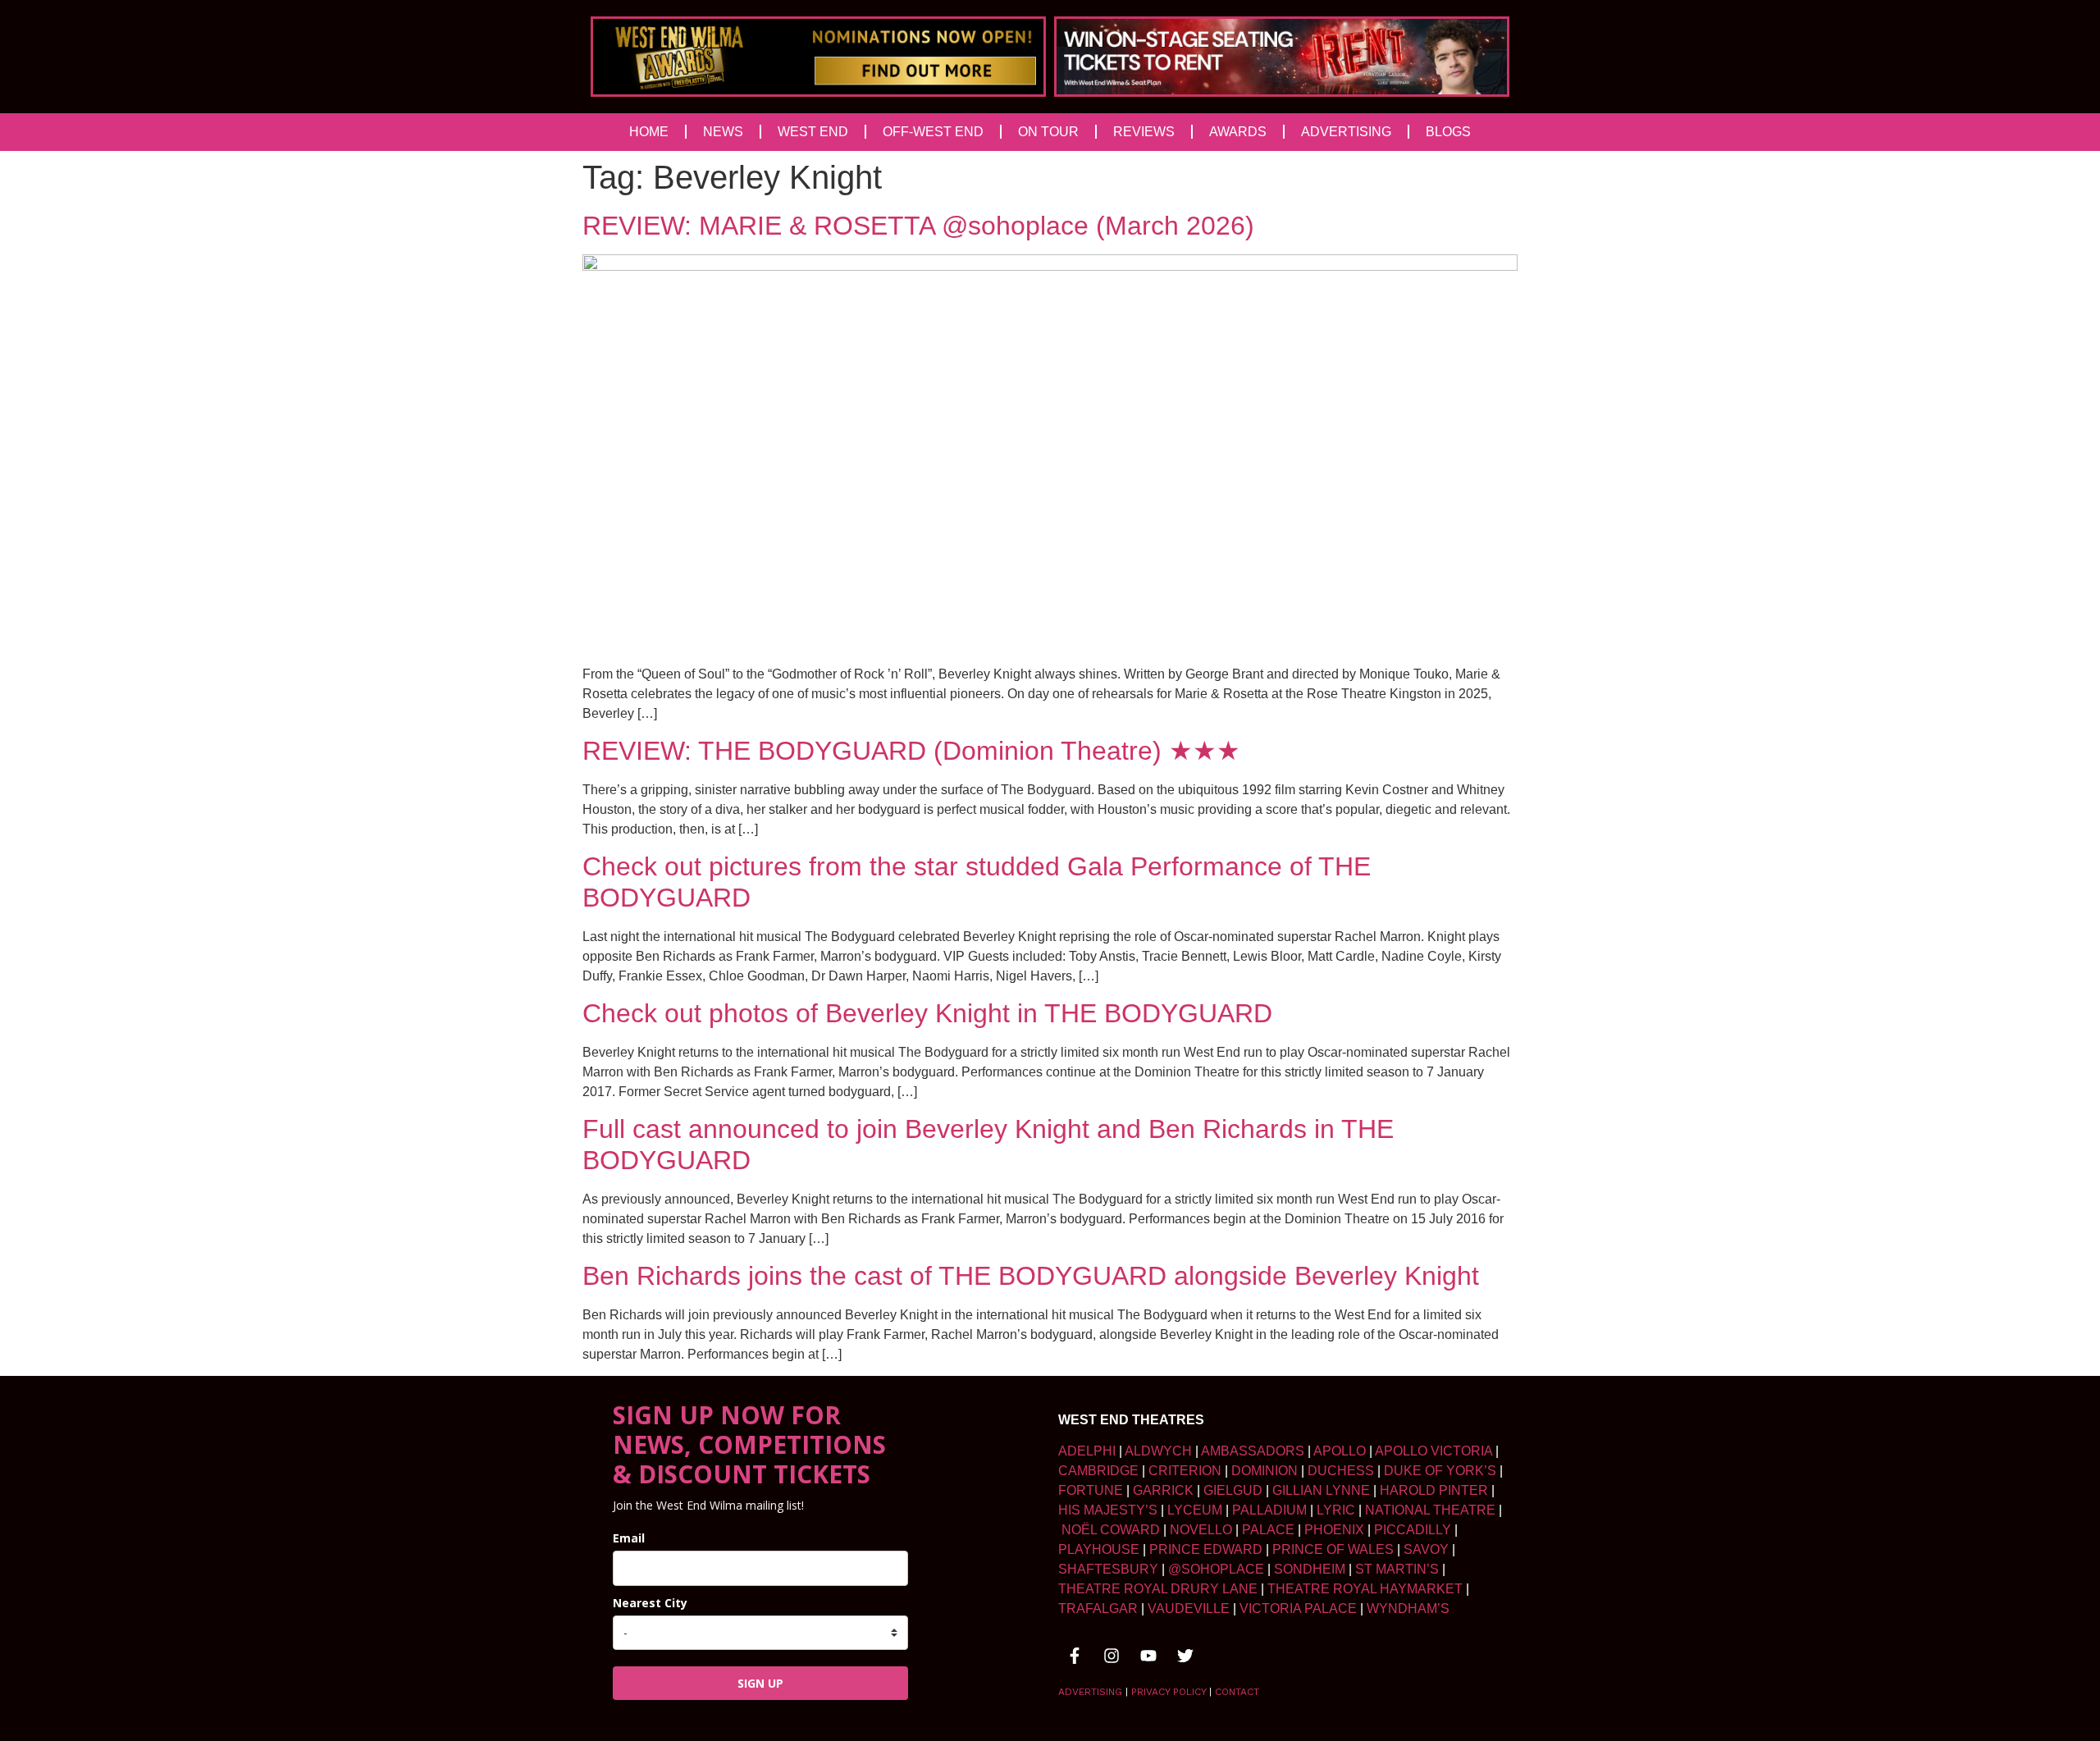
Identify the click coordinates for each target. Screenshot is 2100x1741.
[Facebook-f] (1075, 1656)
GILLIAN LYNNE (1321, 1490)
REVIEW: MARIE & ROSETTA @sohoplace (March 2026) (918, 226)
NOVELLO (1201, 1530)
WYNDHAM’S (1408, 1608)
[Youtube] (1148, 1656)
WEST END (813, 132)
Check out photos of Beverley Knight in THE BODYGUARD (927, 1013)
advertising (1090, 1692)
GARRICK (1163, 1490)
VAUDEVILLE (1189, 1608)
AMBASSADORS (1253, 1451)
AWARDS (1238, 132)
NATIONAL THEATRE (1430, 1510)
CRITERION (1185, 1471)
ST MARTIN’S (1397, 1569)
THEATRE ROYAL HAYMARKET (1365, 1589)
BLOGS (1448, 132)
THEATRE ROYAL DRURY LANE (1158, 1589)
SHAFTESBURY (1108, 1569)
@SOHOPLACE (1216, 1569)
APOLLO (1340, 1451)
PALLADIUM (1269, 1510)
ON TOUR (1048, 132)
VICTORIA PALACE (1298, 1608)
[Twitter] (1185, 1656)
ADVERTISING (1346, 132)
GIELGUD (1233, 1490)
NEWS (723, 132)
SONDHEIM (1310, 1569)
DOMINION (1265, 1471)
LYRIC (1336, 1510)
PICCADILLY (1413, 1530)
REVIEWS (1144, 132)
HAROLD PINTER (1434, 1490)
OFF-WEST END (933, 132)
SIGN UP (760, 1683)
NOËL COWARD (1111, 1530)
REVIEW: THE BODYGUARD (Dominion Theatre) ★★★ (911, 751)
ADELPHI (1087, 1451)
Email (629, 1538)
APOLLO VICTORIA (1433, 1451)
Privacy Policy (1169, 1692)
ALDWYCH (1158, 1451)
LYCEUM (1195, 1510)
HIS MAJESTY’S (1108, 1510)
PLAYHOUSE (1099, 1549)
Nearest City (650, 1603)
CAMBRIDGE (1098, 1471)
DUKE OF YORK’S (1440, 1471)
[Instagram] (1112, 1656)
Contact (1237, 1692)
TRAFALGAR (1098, 1608)
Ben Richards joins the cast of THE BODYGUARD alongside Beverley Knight (1031, 1276)
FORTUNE (1091, 1490)
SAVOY (1426, 1549)
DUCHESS (1341, 1471)
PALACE (1268, 1530)
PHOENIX (1334, 1530)
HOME (649, 132)
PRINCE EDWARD (1206, 1549)
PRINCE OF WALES (1333, 1549)
